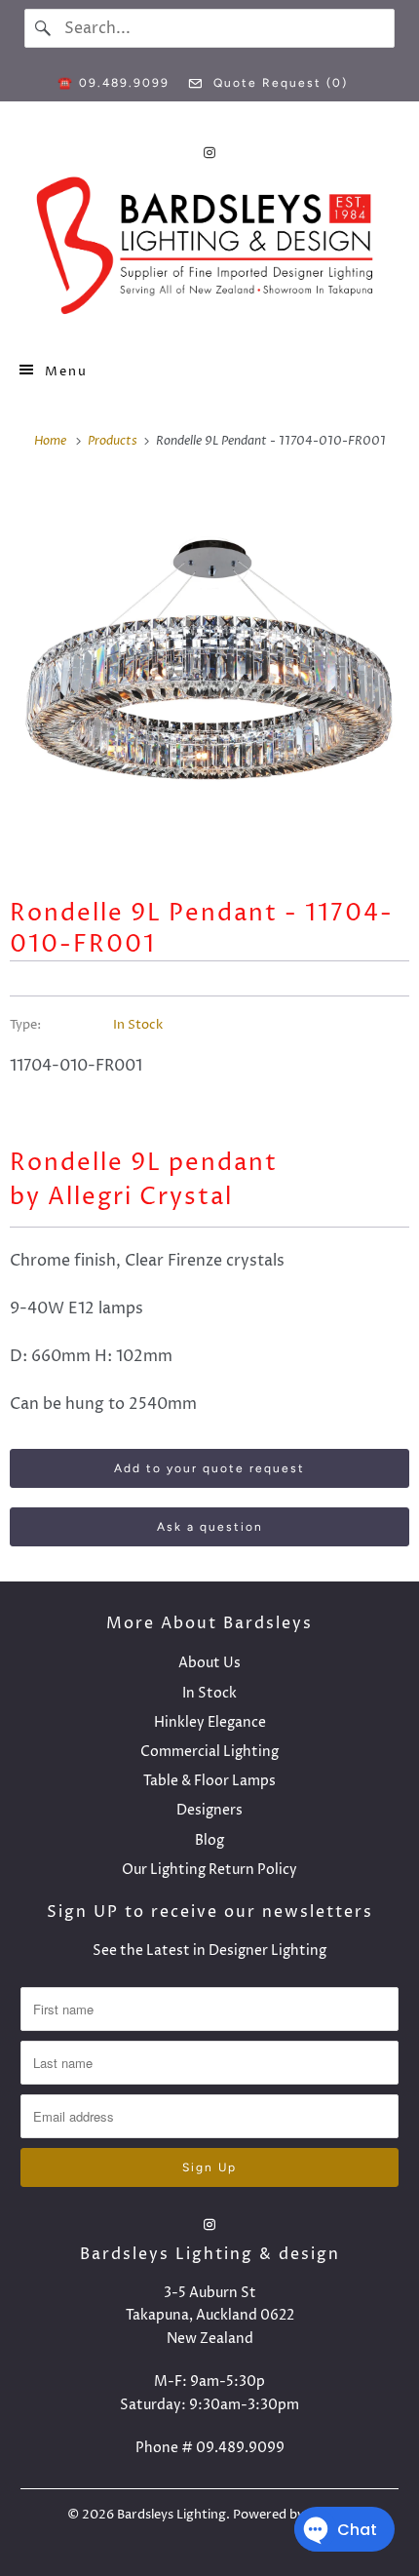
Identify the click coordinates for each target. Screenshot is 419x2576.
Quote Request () (278, 83)
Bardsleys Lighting (171, 2515)
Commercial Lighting (209, 1752)
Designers (209, 1810)
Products (114, 441)
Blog (209, 1840)
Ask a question (210, 1527)
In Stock (138, 1025)
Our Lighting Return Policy (209, 1870)
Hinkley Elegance (210, 1722)
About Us (209, 1663)
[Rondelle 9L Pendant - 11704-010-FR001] (209, 673)
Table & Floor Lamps (209, 1781)
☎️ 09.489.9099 (114, 83)
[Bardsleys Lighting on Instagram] (209, 153)
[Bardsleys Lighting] (210, 251)
